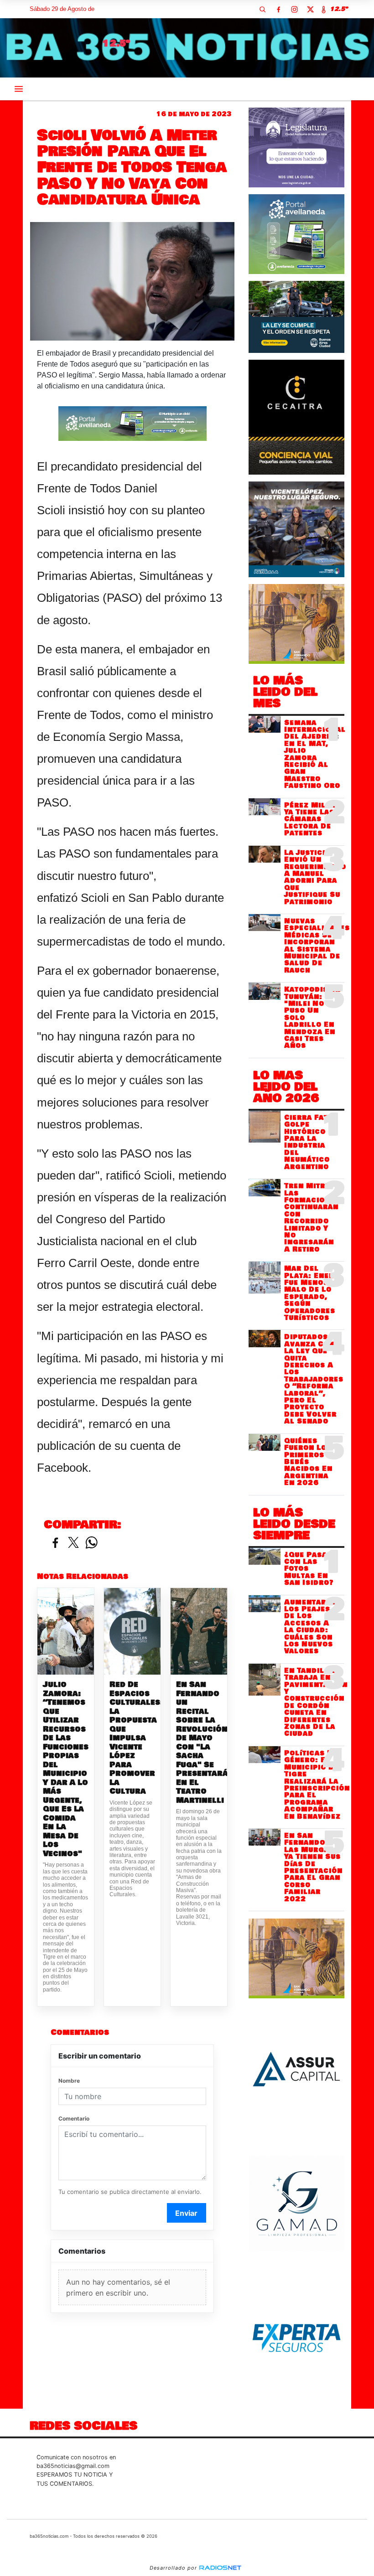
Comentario (74, 2118)
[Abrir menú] (19, 89)
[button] (262, 9)
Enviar (186, 2213)
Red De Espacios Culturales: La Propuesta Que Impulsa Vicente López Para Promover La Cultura (132, 1738)
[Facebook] (278, 9)
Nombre (69, 2081)
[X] (310, 9)
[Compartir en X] (73, 1543)
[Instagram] (294, 9)
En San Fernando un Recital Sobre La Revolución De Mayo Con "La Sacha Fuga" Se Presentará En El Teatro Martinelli (199, 1742)
